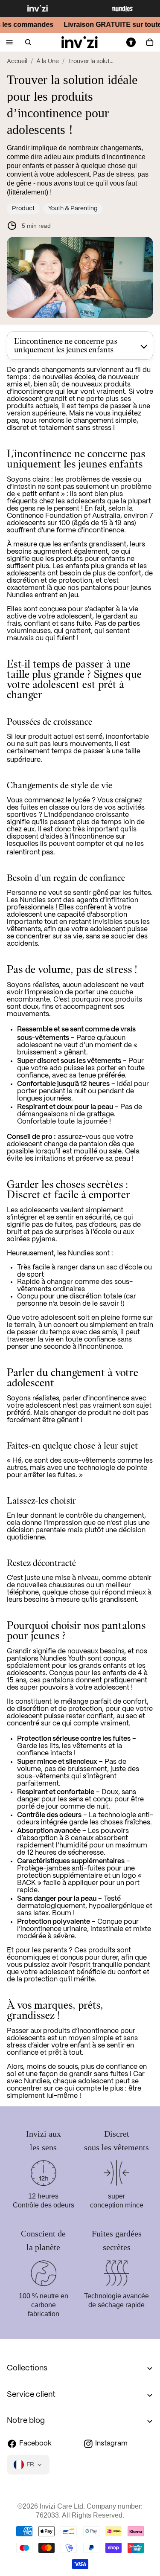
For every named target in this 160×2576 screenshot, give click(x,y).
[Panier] (150, 42)
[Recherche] (28, 42)
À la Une (48, 61)
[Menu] (9, 42)
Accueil (17, 61)
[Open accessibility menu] (131, 42)
